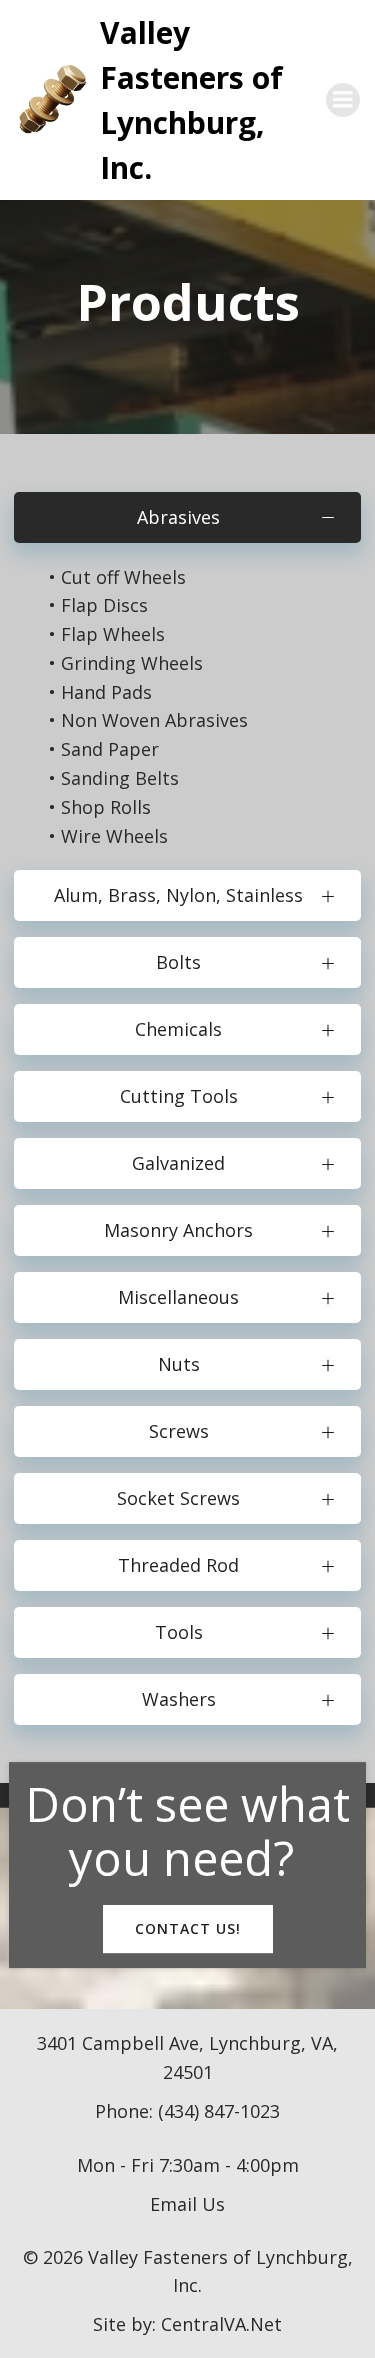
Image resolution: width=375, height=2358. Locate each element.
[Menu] (343, 100)
